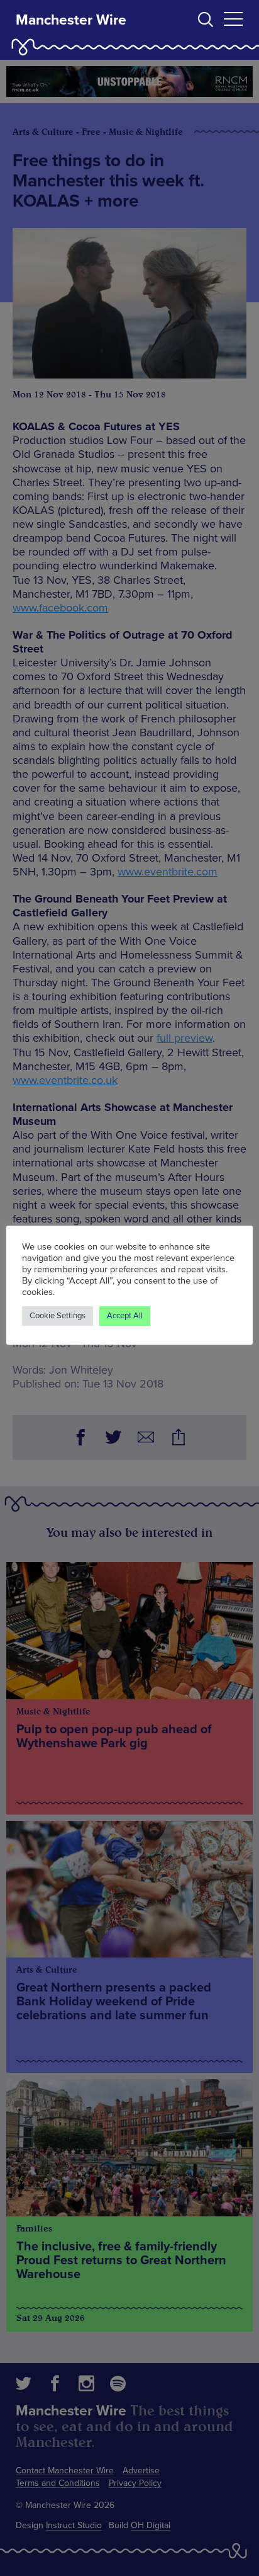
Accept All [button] (125, 1316)
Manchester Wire (71, 20)
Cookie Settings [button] (58, 1316)
